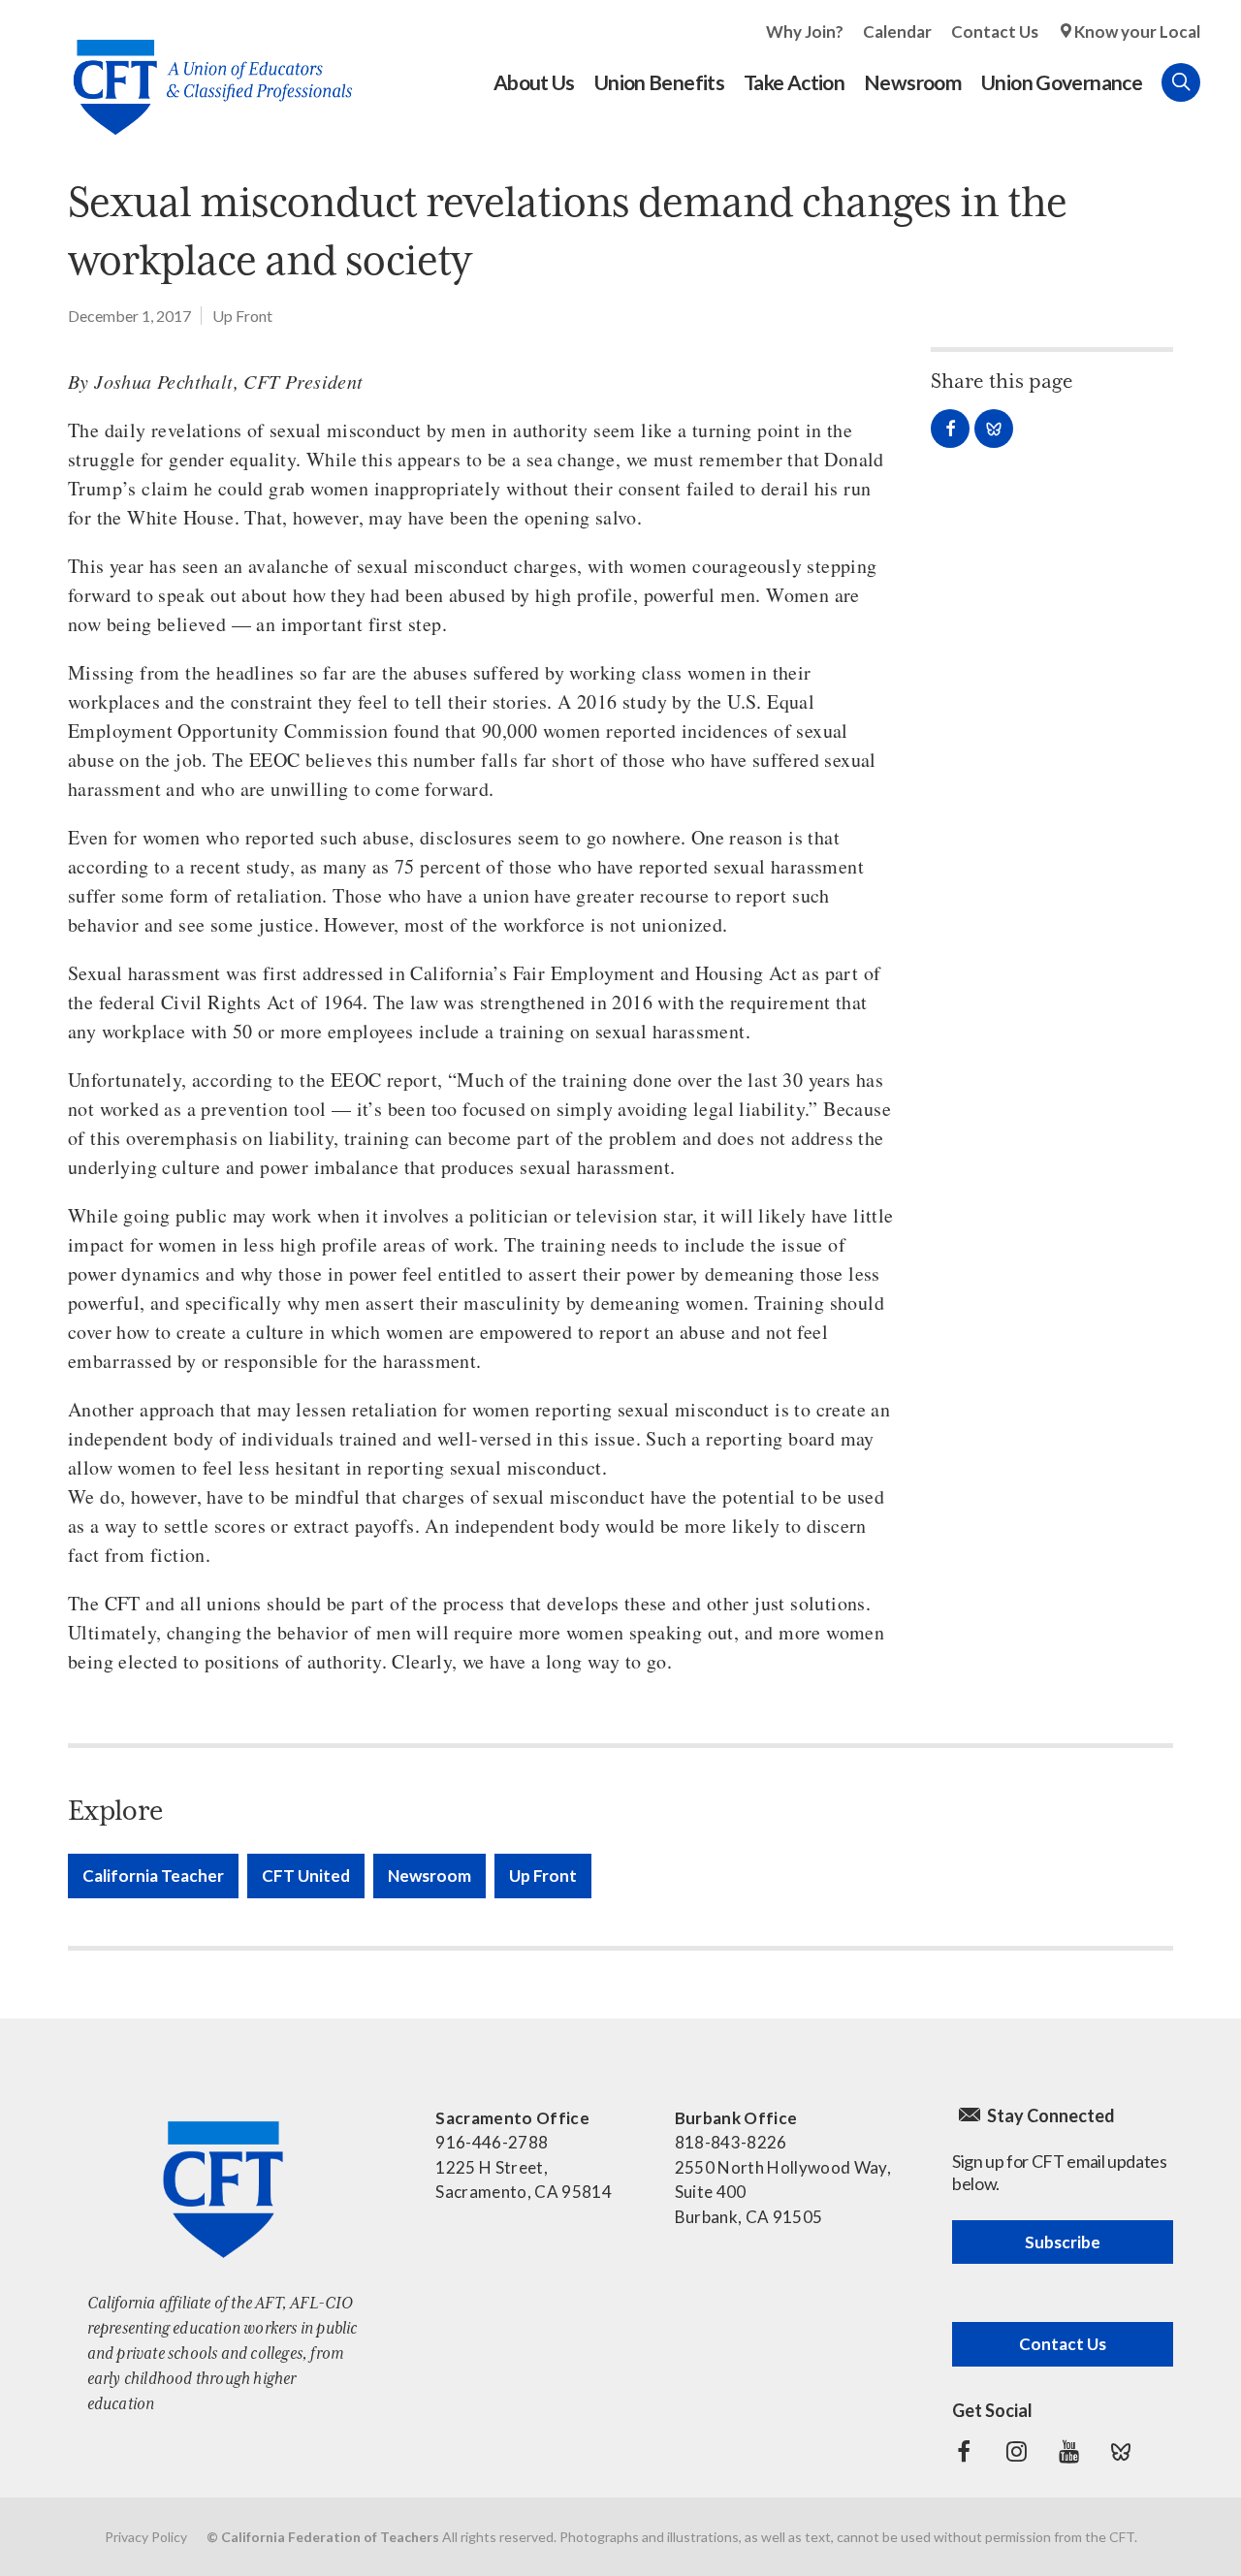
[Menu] (1220, 82)
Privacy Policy (146, 2537)
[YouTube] (1068, 2452)
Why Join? (805, 32)
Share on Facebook (950, 429)
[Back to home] (203, 72)
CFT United (306, 1876)
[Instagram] (1016, 2452)
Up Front (242, 316)
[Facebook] (964, 2452)
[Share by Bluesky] (994, 429)
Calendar (897, 32)
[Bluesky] (1121, 2452)
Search (1181, 82)
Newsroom (430, 1876)
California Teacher (153, 1876)
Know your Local (1137, 32)
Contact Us (995, 32)
